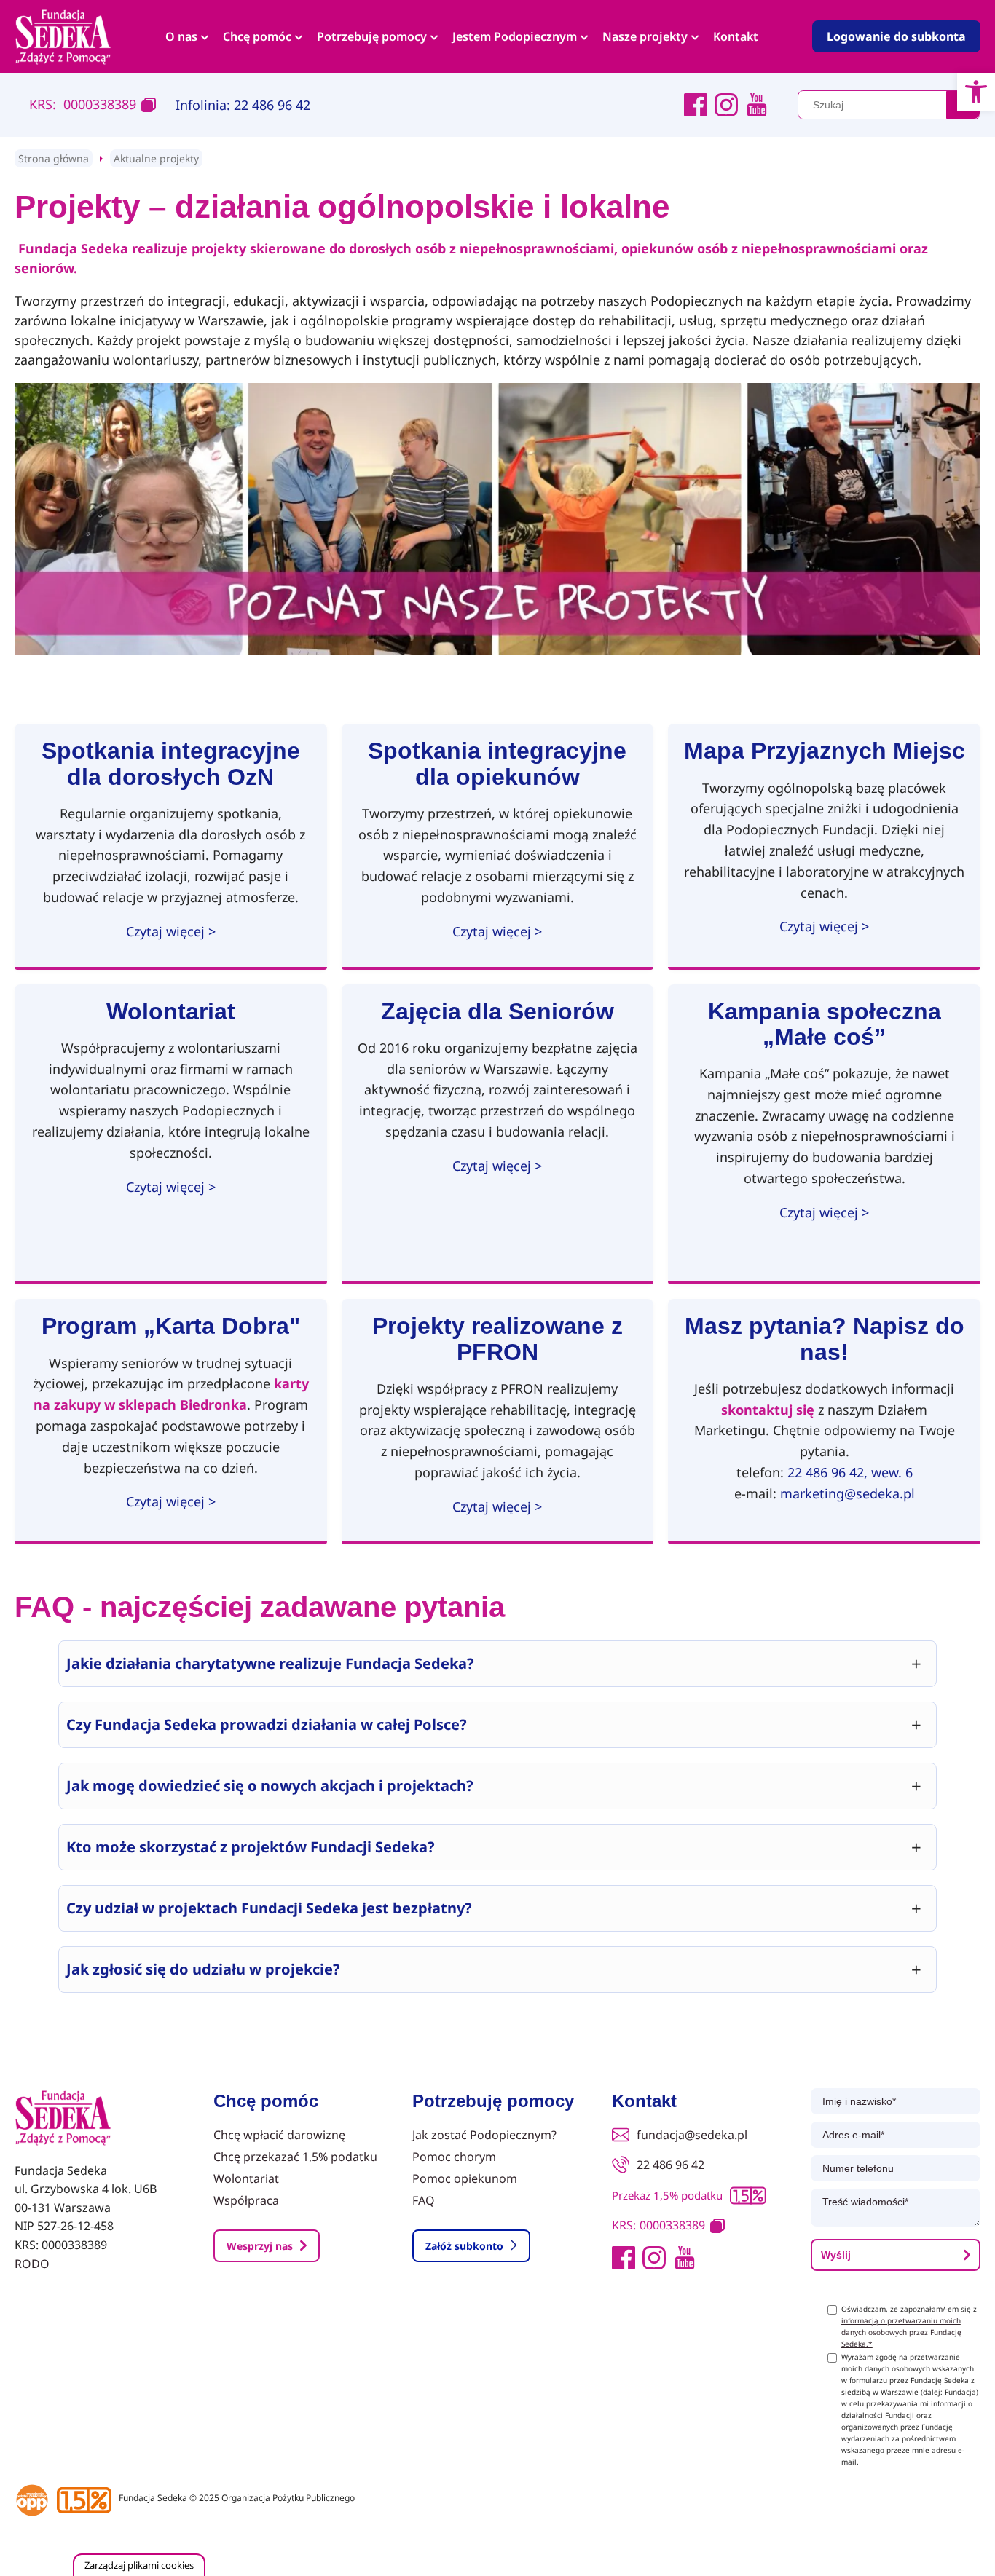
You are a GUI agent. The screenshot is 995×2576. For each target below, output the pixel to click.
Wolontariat (246, 2178)
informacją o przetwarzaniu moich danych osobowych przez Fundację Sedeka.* (901, 2332)
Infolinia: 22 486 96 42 (243, 105)
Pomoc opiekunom (465, 2178)
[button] (976, 92)
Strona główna (54, 158)
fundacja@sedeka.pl (692, 2135)
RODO (32, 2264)
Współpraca (246, 2200)
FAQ (424, 2200)
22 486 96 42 (670, 2165)
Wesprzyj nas (260, 2246)
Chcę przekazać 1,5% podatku (295, 2157)
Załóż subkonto (464, 2246)
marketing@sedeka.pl (847, 1493)
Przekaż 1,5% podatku (667, 2195)
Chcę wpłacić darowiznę (279, 2135)
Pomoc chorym (454, 2157)
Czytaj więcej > (171, 931)
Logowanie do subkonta (896, 36)
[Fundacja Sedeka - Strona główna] (63, 2119)
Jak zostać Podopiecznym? (484, 2135)
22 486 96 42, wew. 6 (850, 1472)
